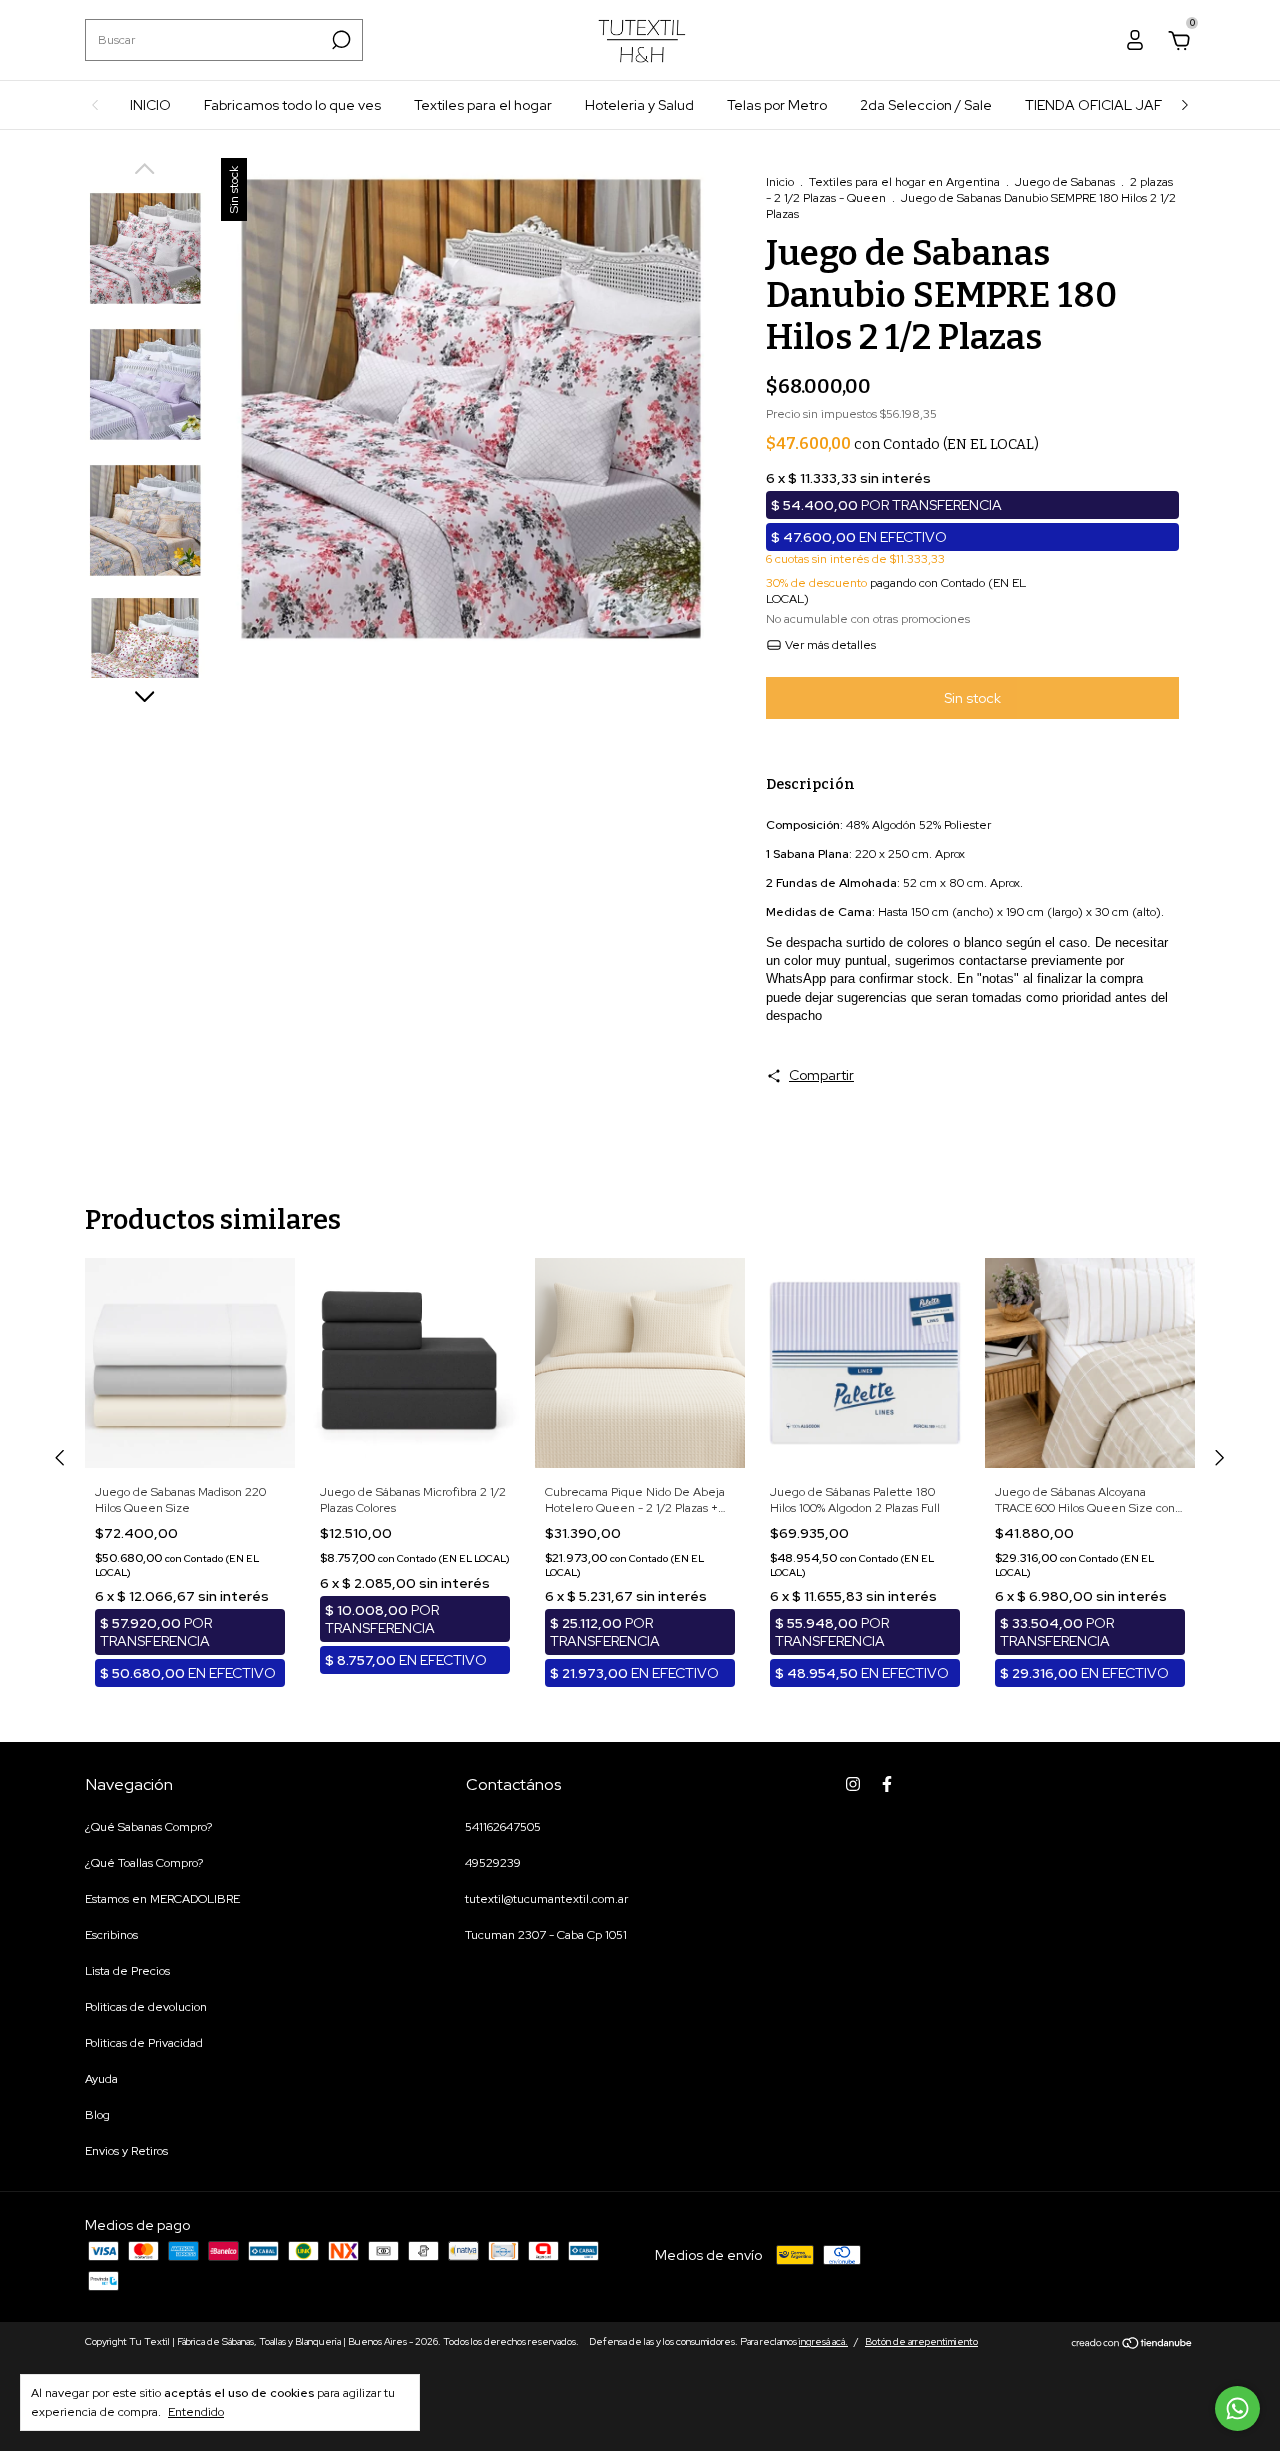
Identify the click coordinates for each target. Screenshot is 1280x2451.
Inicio (780, 182)
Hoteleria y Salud (639, 105)
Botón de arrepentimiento (921, 2341)
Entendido (196, 2412)
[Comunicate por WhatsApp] (1237, 2408)
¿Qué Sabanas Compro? (148, 1827)
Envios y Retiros (126, 2151)
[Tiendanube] (1132, 2344)
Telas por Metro (777, 105)
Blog (97, 2115)
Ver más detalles (829, 645)
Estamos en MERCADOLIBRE (162, 1899)
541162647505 (503, 1827)
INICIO (150, 105)
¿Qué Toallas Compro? (144, 1863)
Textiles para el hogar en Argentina (904, 182)
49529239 (493, 1863)
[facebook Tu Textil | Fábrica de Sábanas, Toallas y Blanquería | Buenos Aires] (887, 1784)
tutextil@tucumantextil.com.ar (546, 1899)
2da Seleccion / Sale (926, 105)
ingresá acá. (823, 2341)
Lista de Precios (127, 1971)
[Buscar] (339, 40)
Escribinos (111, 1935)
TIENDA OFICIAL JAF (1093, 105)
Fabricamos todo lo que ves (292, 105)
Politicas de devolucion (146, 2007)
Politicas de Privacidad (144, 2043)
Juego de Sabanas (1065, 182)
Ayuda (101, 2079)
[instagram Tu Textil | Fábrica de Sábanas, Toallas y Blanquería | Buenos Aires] (853, 1784)
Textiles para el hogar (483, 105)
